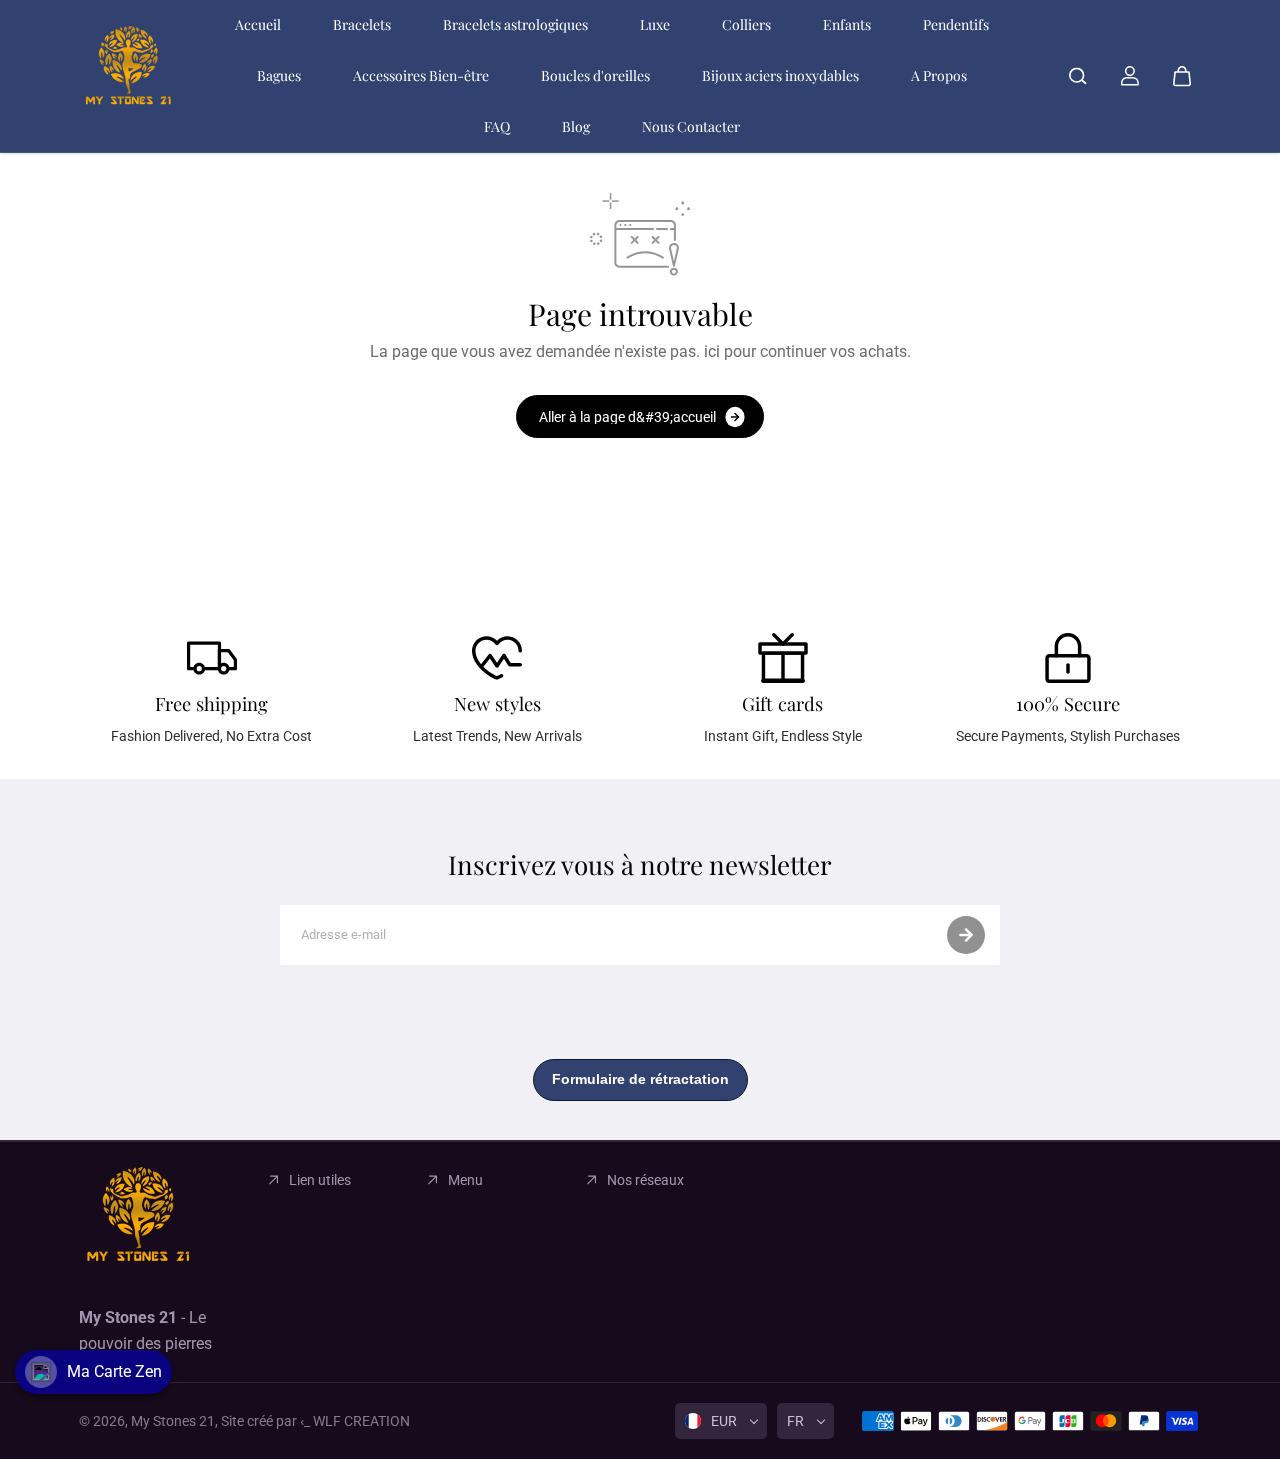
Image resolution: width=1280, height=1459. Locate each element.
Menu (465, 1180)
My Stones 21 (173, 1421)
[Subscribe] (966, 935)
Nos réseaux (645, 1180)
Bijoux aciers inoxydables (780, 75)
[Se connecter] (1130, 76)
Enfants (847, 24)
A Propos (939, 75)
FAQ (497, 126)
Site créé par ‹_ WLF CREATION (315, 1421)
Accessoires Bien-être (421, 75)
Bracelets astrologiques (515, 24)
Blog (576, 126)
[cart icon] (1182, 76)
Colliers (746, 24)
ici (712, 351)
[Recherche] (1078, 76)
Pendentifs (956, 24)
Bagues (279, 75)
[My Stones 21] (129, 76)
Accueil (258, 24)
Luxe (655, 24)
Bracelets (362, 24)
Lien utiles (320, 1180)
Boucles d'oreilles (595, 75)
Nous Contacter (691, 126)
